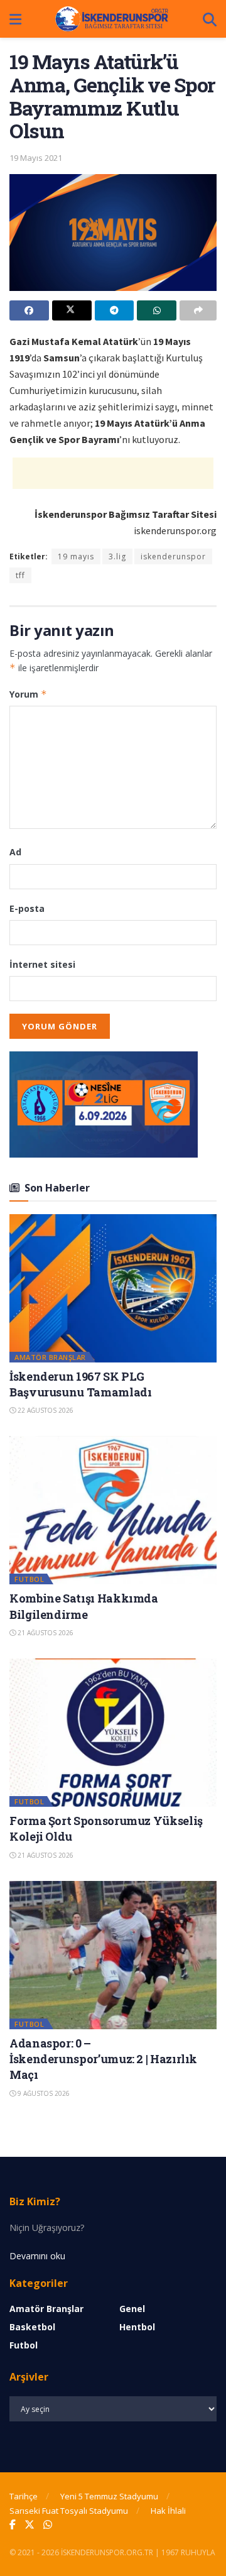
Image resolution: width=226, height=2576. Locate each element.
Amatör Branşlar (50, 1357)
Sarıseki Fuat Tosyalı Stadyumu (69, 2511)
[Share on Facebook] (29, 310)
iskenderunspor (173, 556)
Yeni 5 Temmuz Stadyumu (109, 2496)
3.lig (117, 556)
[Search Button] (210, 19)
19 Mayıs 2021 (36, 158)
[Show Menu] (15, 19)
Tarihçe (24, 2496)
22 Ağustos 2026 (45, 1410)
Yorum (28, 694)
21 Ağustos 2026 (45, 1633)
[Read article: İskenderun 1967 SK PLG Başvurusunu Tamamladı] (113, 1288)
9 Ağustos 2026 (43, 2093)
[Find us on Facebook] (13, 2525)
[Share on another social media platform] (198, 310)
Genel (132, 2309)
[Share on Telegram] (115, 310)
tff (20, 575)
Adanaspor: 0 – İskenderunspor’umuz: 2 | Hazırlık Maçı (103, 2059)
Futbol (29, 1579)
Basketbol (32, 2327)
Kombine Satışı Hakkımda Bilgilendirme (84, 1606)
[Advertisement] (113, 473)
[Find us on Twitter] (30, 2525)
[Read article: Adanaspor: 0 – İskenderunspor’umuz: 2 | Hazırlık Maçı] (113, 1955)
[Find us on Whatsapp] (48, 2525)
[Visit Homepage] (112, 19)
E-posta (27, 908)
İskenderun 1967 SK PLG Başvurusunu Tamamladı (80, 1384)
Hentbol (137, 2327)
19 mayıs (76, 556)
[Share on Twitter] (72, 310)
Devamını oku (37, 2256)
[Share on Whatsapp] (157, 310)
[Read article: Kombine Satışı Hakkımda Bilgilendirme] (113, 1510)
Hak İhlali (168, 2511)
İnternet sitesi (42, 964)
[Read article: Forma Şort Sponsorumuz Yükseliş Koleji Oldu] (113, 1733)
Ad (15, 852)
